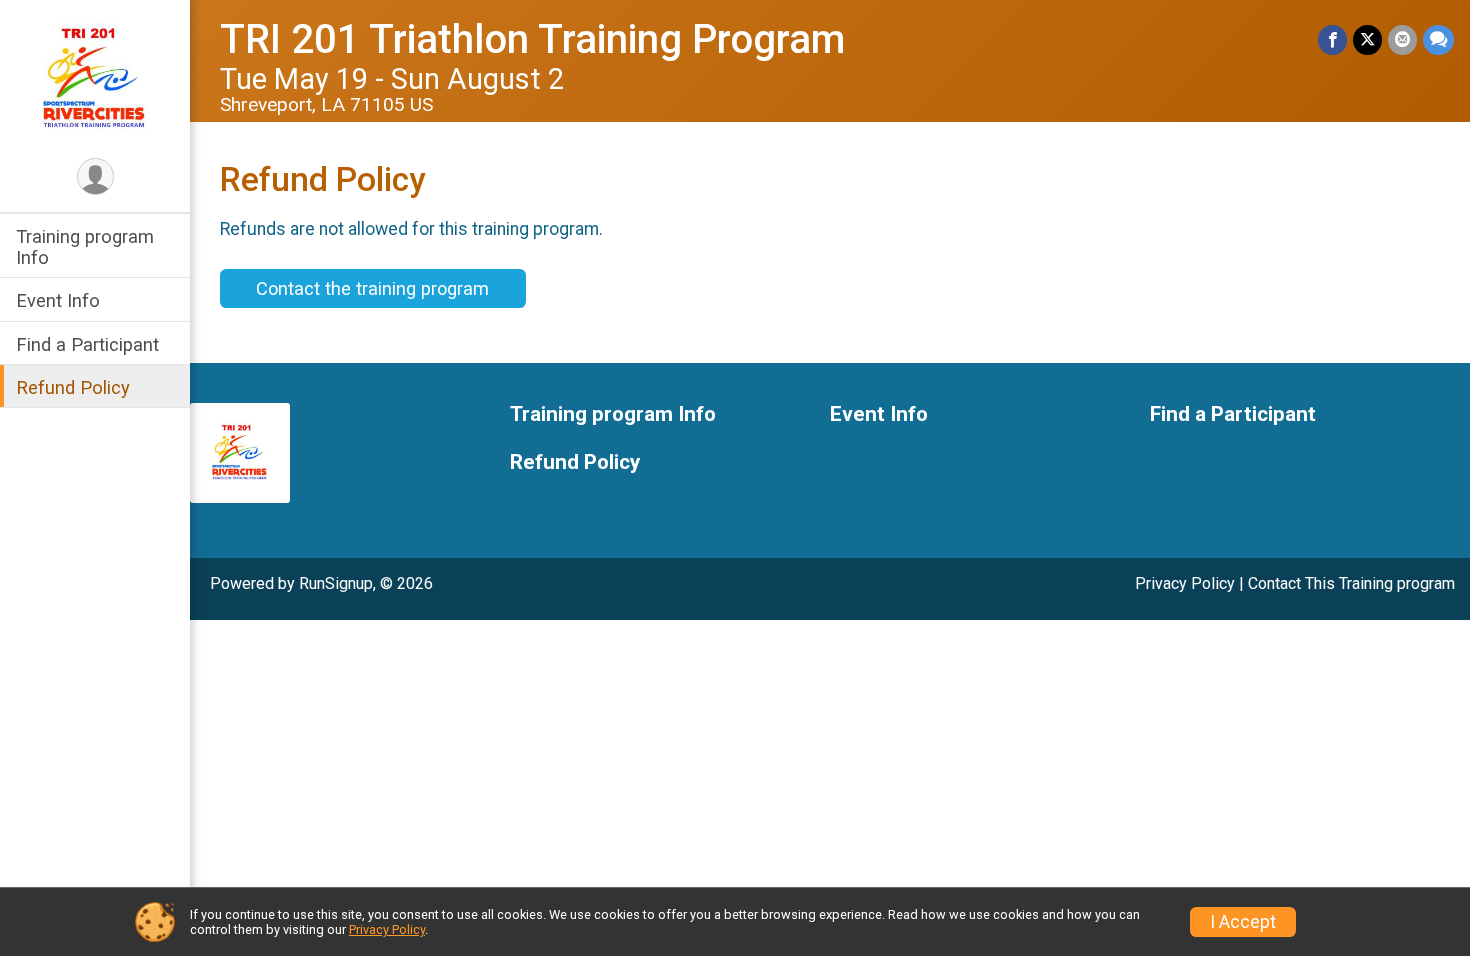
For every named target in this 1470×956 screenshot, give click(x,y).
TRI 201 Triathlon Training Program (532, 39)
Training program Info (85, 247)
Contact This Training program (1351, 583)
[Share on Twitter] (1367, 39)
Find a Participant (87, 344)
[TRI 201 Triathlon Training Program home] (94, 77)
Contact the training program (372, 288)
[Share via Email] (1402, 39)
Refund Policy (73, 387)
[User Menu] (95, 176)
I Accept (1243, 922)
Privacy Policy (1185, 583)
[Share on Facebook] (1332, 39)
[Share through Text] (1438, 39)
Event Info (58, 300)
